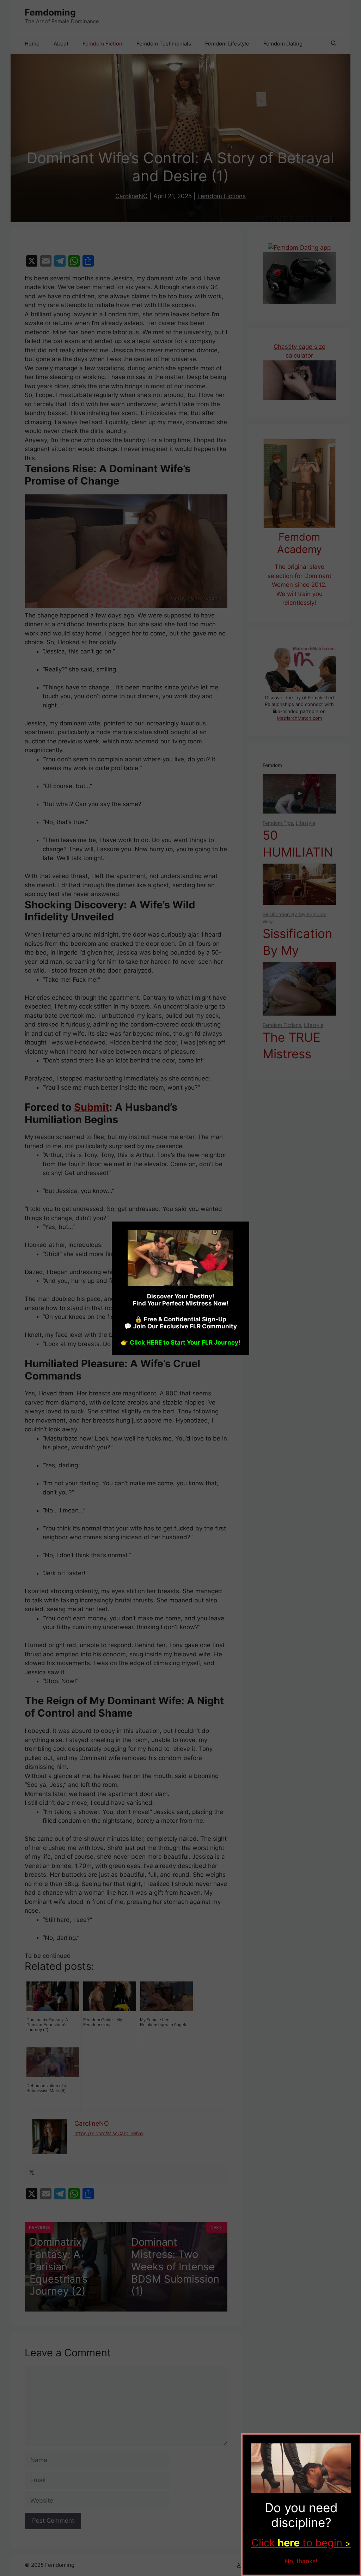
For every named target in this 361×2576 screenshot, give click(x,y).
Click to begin (301, 2543)
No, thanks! (301, 2561)
